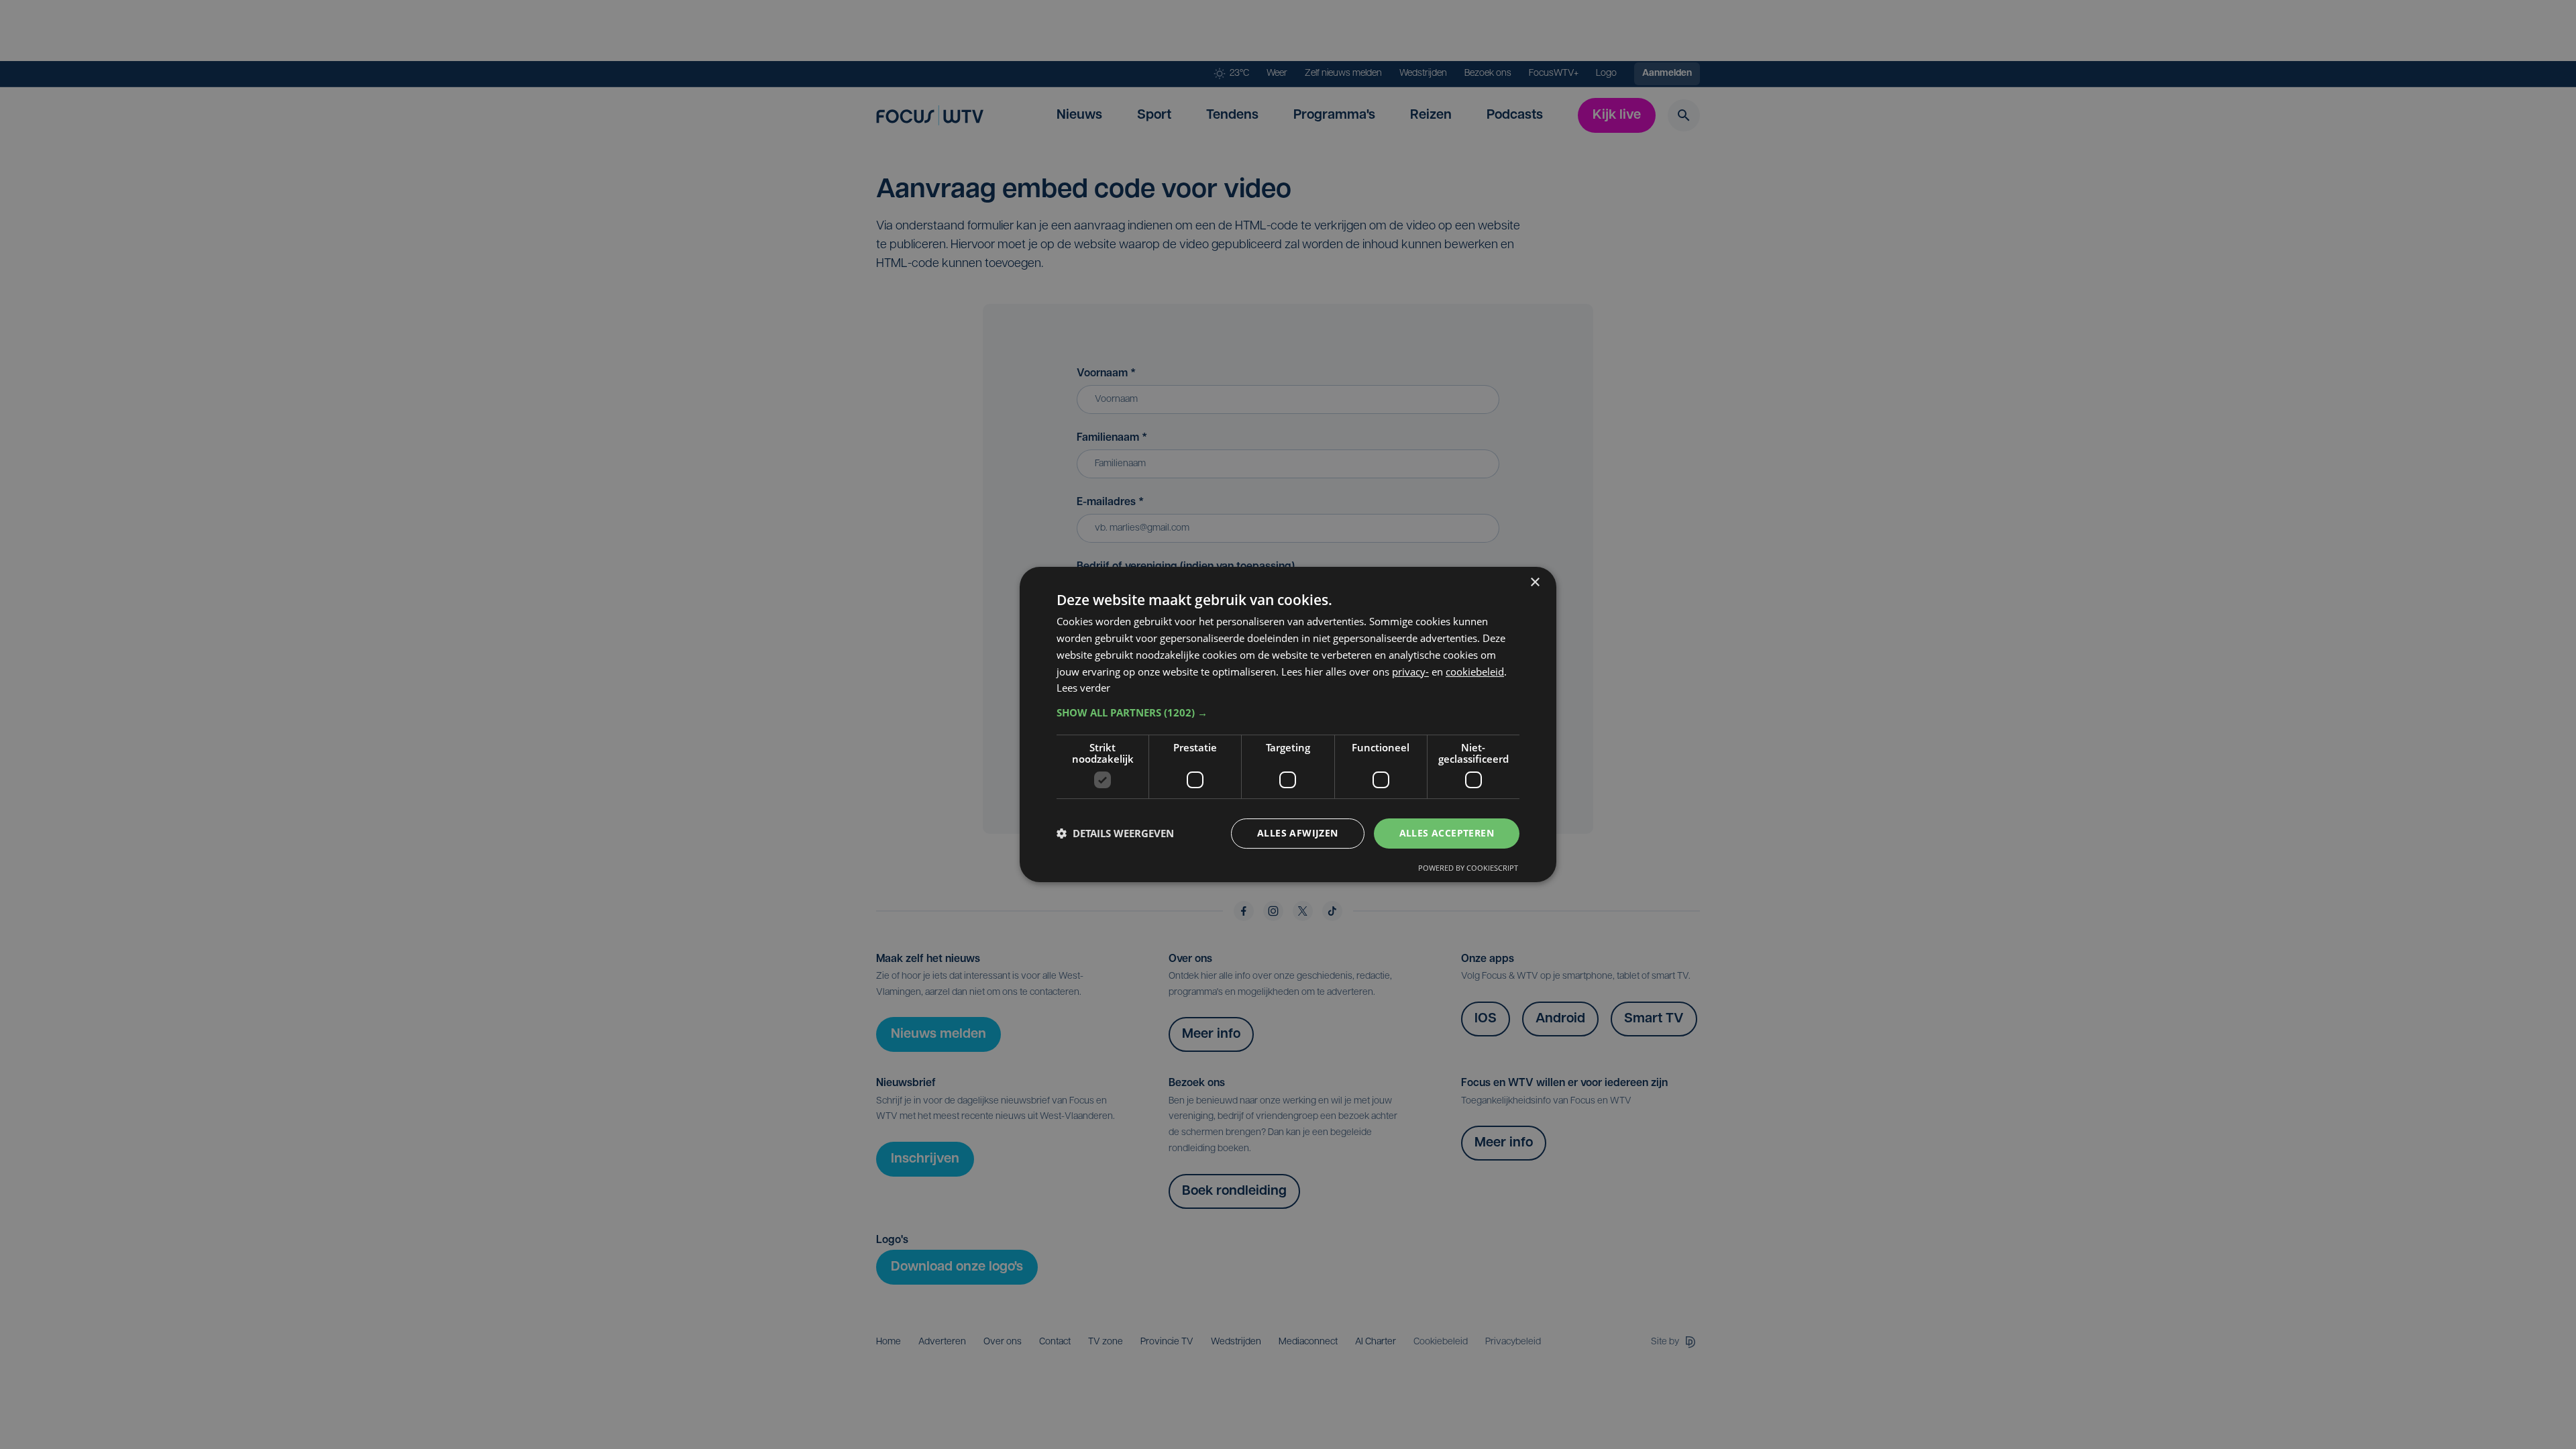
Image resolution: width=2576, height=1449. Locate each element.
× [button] (1535, 583)
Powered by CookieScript (1468, 868)
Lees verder (1083, 688)
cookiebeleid (1475, 672)
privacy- (1410, 672)
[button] (1288, 712)
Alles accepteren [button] (1447, 833)
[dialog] (1288, 724)
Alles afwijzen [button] (1298, 833)
